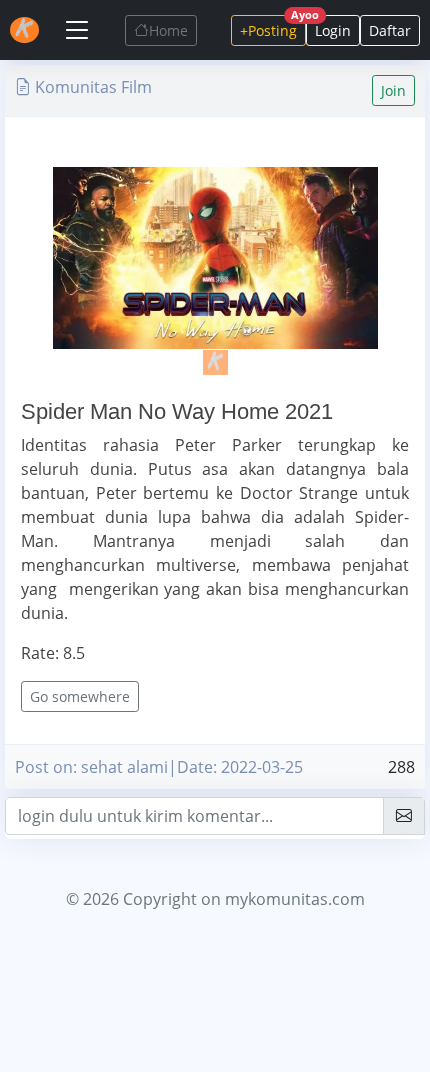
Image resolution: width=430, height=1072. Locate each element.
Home (168, 30)
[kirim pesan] (404, 816)
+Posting (273, 27)
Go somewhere (80, 696)
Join (393, 90)
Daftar (390, 30)
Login (333, 30)
